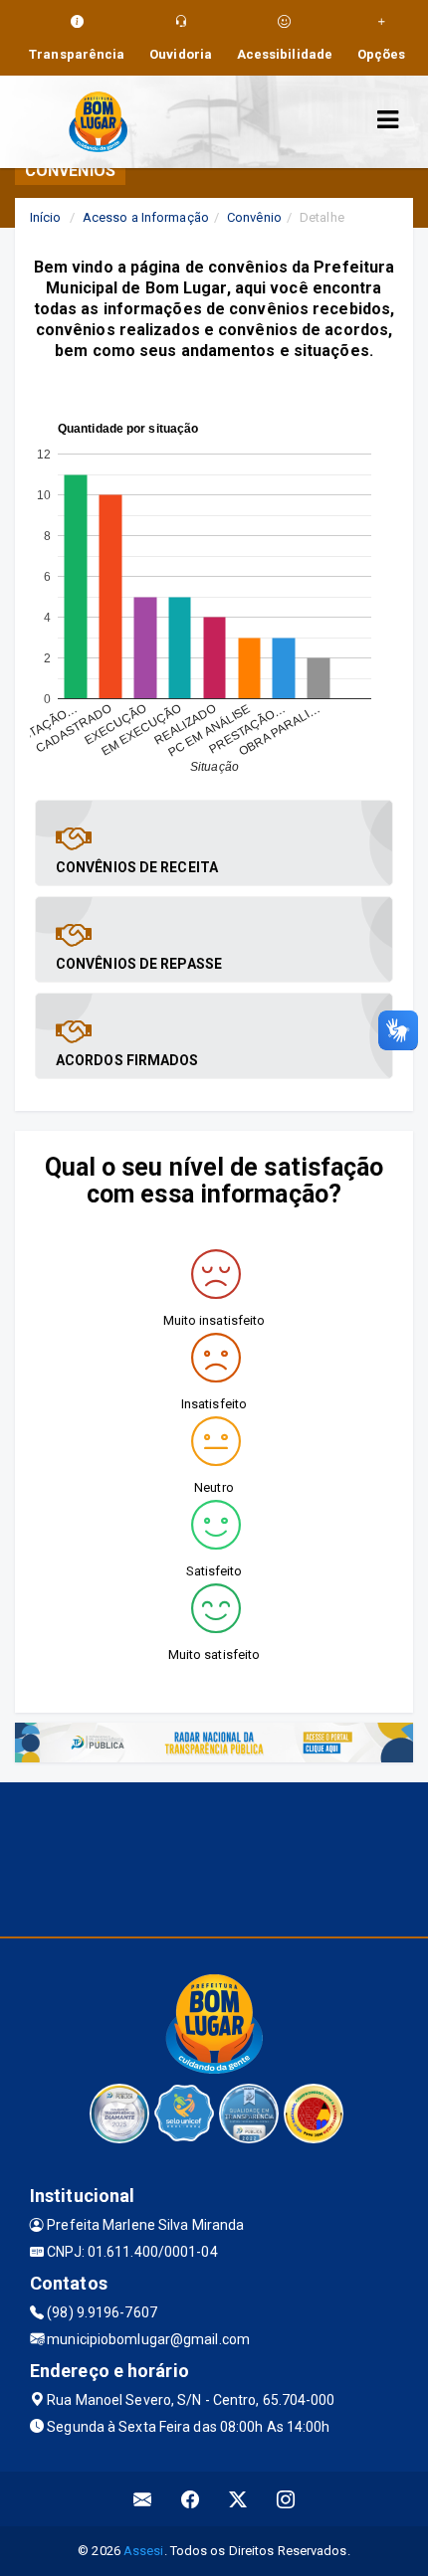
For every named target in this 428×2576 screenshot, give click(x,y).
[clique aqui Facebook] (191, 2499)
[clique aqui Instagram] (286, 2499)
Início (46, 217)
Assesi (144, 2551)
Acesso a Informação (146, 217)
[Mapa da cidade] (214, 1857)
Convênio (254, 217)
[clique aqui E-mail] (143, 2499)
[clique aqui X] (238, 2499)
